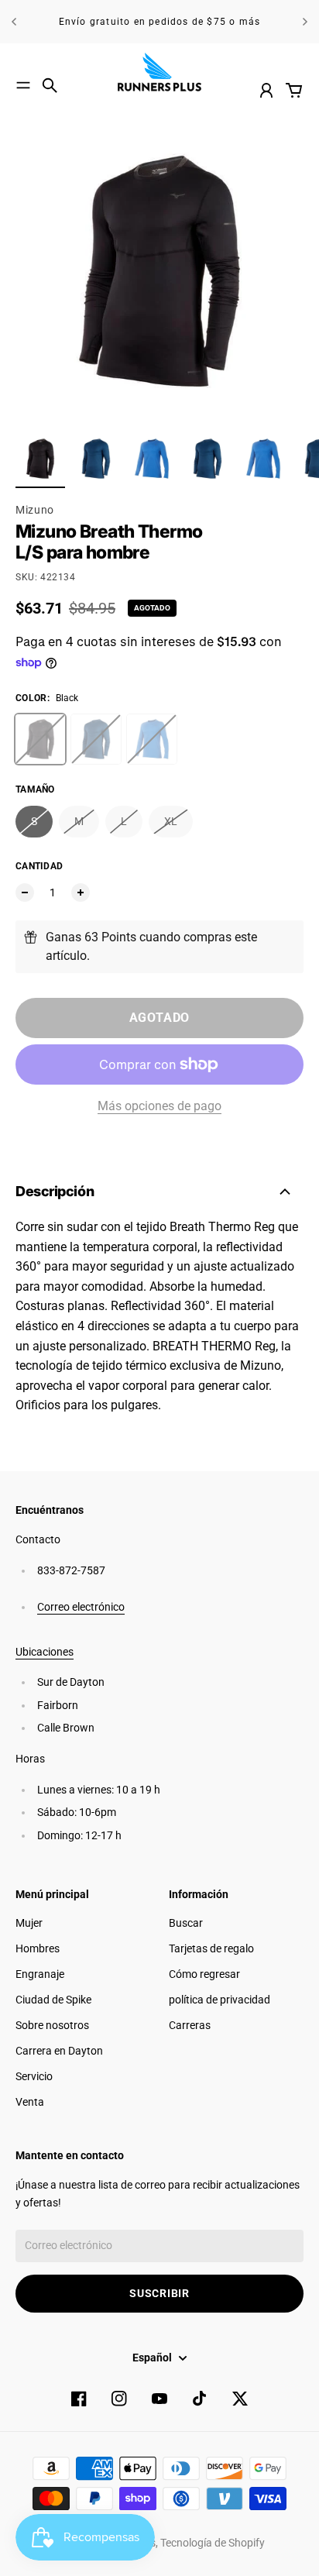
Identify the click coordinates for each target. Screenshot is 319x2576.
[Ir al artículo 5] (263, 459)
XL (171, 821)
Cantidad (39, 866)
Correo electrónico (81, 1607)
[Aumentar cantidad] (81, 892)
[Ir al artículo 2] (96, 459)
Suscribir (159, 2293)
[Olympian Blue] (152, 739)
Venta (30, 2102)
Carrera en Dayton (59, 2051)
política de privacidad (220, 2000)
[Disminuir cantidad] (25, 892)
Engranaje (40, 1974)
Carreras (190, 2025)
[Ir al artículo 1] (40, 459)
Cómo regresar (204, 1974)
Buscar (186, 1923)
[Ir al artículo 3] (152, 459)
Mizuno (35, 510)
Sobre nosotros (52, 2025)
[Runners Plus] (159, 72)
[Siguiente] (305, 22)
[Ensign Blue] (96, 739)
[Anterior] (14, 22)
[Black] (40, 739)
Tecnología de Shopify (213, 2543)
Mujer (29, 1923)
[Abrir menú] (23, 85)
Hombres (38, 1948)
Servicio (34, 2076)
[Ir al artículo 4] (208, 459)
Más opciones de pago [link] (159, 1106)
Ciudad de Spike (53, 2000)
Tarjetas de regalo (211, 1948)
